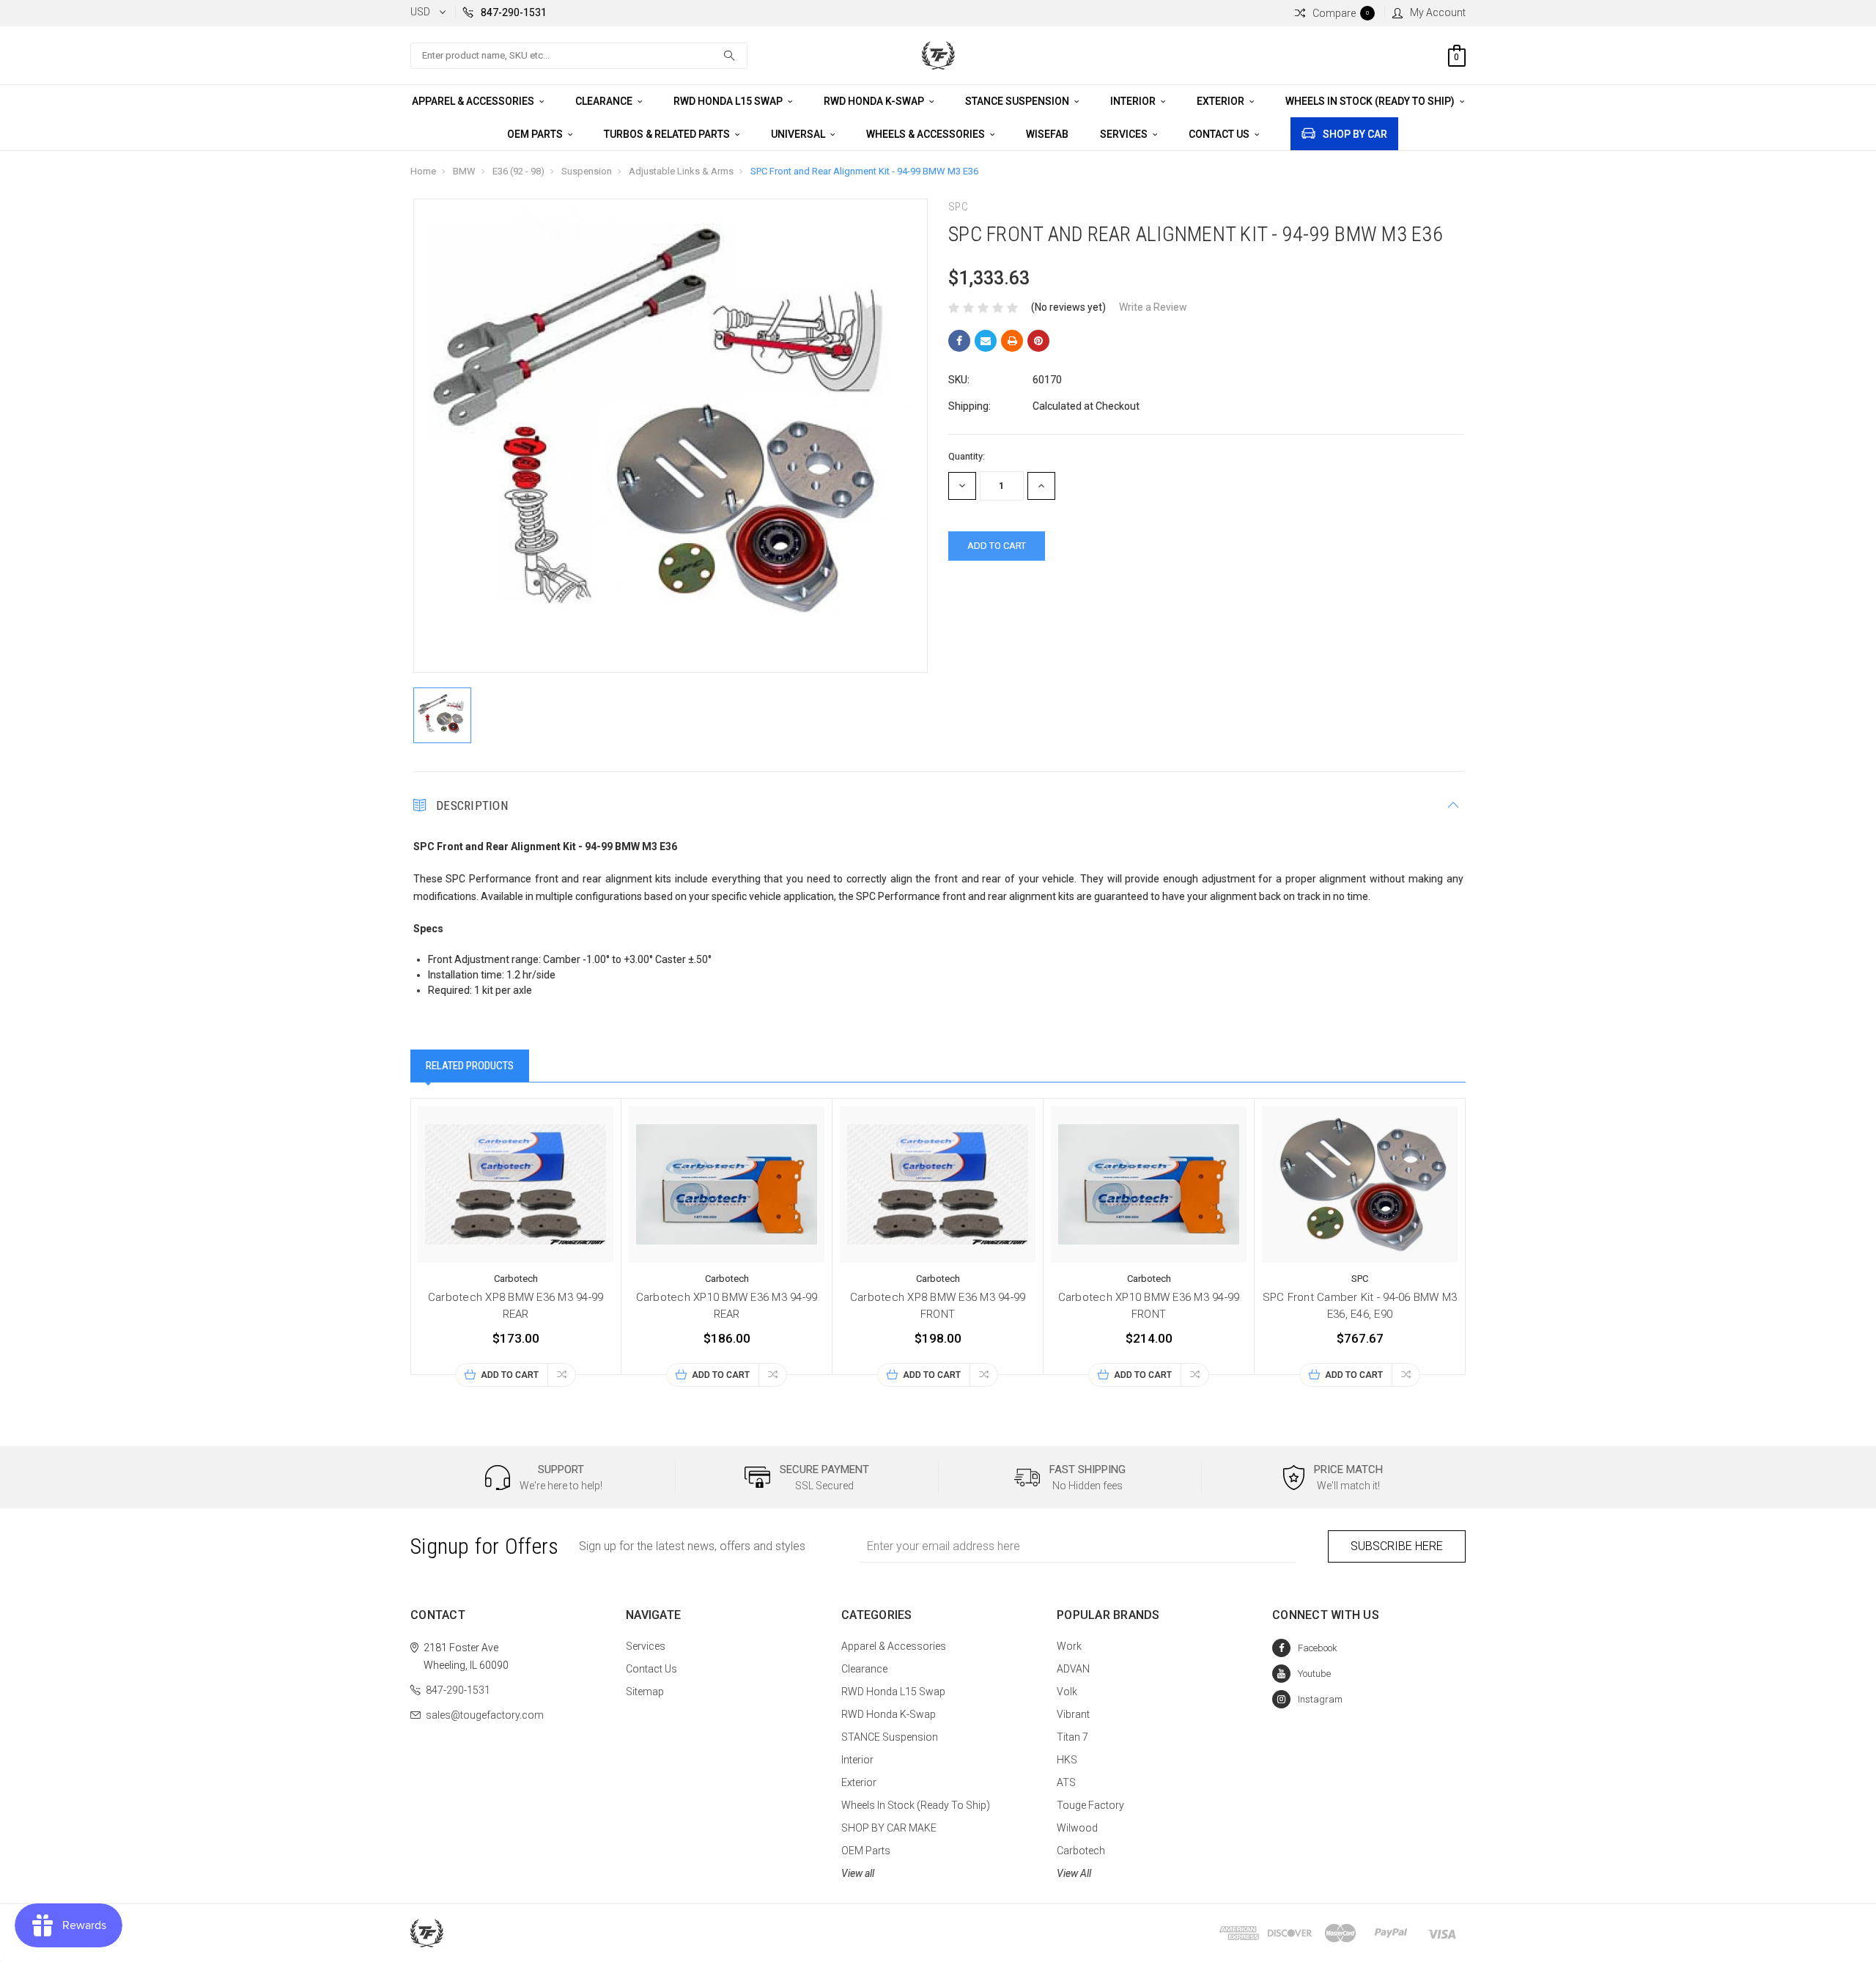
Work (1069, 1646)
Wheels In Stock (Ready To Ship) (1371, 101)
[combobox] (579, 56)
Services (1125, 134)
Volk (1067, 1692)
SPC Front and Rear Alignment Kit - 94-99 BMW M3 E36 (864, 171)
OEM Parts (536, 134)
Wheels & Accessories (927, 134)
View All (1074, 1873)
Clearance (605, 101)
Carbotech (1081, 1851)
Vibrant (1073, 1714)
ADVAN (1073, 1669)
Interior (1134, 101)
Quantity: (967, 456)
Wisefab (1047, 134)
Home (423, 171)
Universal (799, 134)
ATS (1066, 1782)
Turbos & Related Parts (668, 134)
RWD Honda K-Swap (875, 101)
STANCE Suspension (1018, 101)
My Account (1438, 12)
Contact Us (1220, 134)
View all (858, 1873)
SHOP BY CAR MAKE (889, 1828)
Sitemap (645, 1692)
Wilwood (1077, 1828)
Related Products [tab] (470, 1066)
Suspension (587, 171)
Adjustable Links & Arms (681, 171)
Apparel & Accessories (474, 101)
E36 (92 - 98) (518, 171)
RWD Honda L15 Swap (729, 101)
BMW (464, 171)
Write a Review (1153, 307)
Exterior (1222, 101)
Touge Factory (1090, 1805)
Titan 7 (1072, 1737)
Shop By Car (1355, 134)
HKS (1067, 1760)
